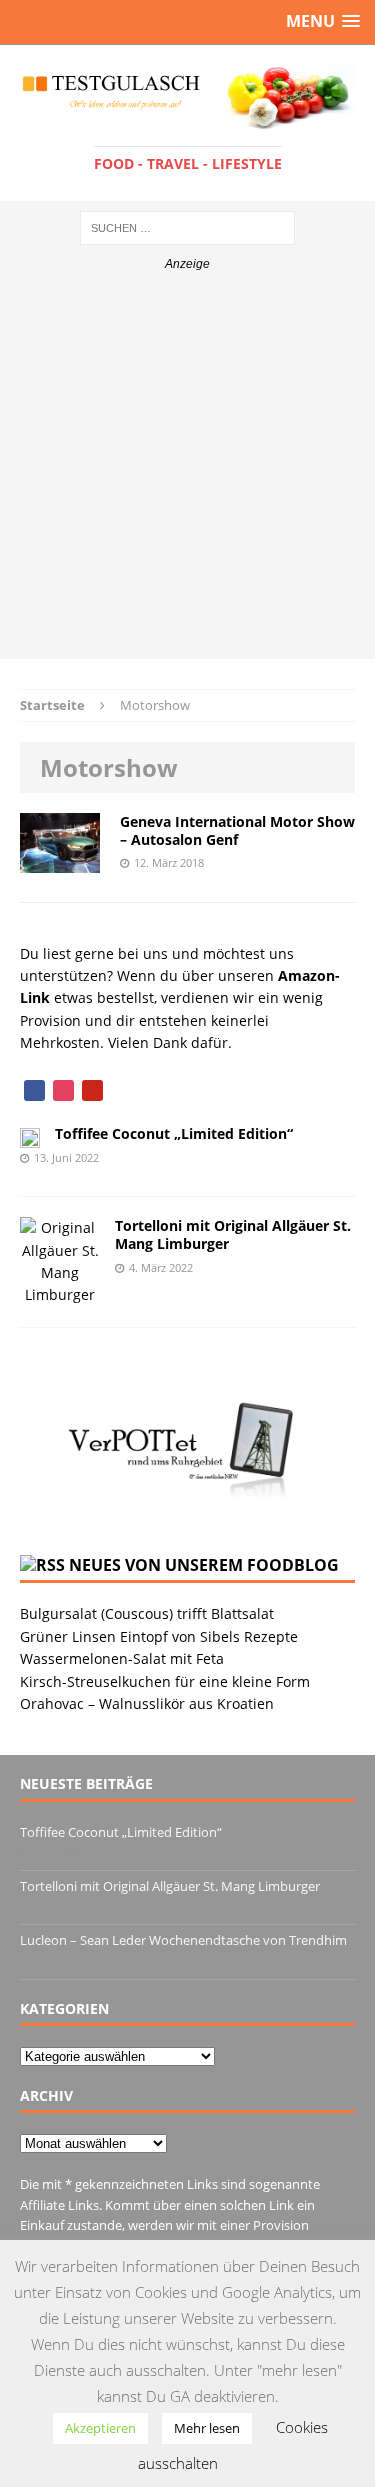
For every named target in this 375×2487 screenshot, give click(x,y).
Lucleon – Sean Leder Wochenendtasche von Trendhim (183, 1940)
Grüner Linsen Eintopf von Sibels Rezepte (159, 1636)
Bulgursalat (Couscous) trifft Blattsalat (147, 1613)
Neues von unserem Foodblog (204, 1565)
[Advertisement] (187, 471)
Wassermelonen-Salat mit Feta (122, 1658)
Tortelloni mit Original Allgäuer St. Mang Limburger (233, 1234)
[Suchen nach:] (187, 226)
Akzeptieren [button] (100, 2428)
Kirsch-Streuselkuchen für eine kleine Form (165, 1681)
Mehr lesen (207, 2428)
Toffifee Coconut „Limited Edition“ (174, 1133)
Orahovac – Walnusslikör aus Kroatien (147, 1703)
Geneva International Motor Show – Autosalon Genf (237, 830)
